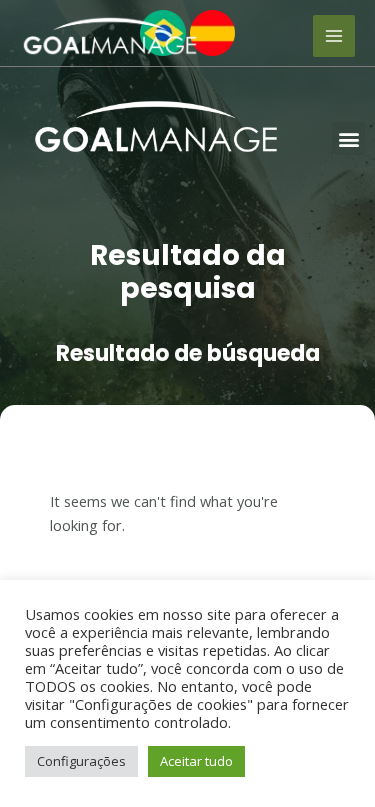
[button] (348, 138)
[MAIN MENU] (334, 36)
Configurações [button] (81, 761)
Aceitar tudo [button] (196, 761)
